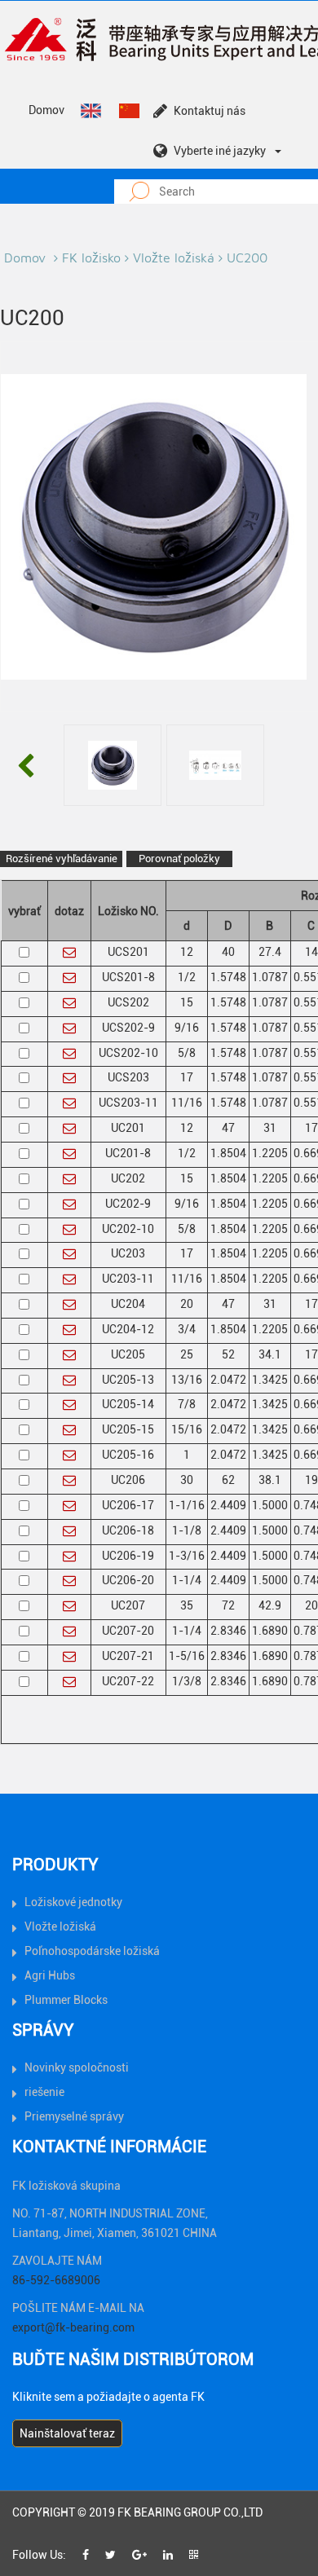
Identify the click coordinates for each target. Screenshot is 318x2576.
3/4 (187, 1329)
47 (228, 1128)
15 (187, 1002)
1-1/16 (187, 1505)
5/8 (187, 1053)
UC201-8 (128, 1153)
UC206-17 (128, 1505)
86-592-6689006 (56, 2280)
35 (187, 1605)
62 (228, 1480)
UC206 (128, 1480)
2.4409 (228, 1505)
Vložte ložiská (174, 258)
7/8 (187, 1404)
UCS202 (128, 1002)
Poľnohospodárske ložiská (92, 1951)
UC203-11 (128, 1279)
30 (187, 1480)
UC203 (128, 1253)
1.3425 (270, 1380)
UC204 (128, 1304)
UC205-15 (128, 1429)
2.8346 (228, 1631)
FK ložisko (91, 258)
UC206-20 (128, 1580)
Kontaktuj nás (210, 111)
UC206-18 (128, 1530)
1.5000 (270, 1505)
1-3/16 (187, 1556)
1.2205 (270, 1153)
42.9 (270, 1605)
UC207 (128, 1605)
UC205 (128, 1354)
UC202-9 (128, 1204)
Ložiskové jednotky (73, 1902)
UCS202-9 (128, 1028)
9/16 (187, 1028)
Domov (46, 110)
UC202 (128, 1178)
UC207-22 (128, 1681)
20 (187, 1304)
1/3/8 (187, 1681)
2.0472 (228, 1380)
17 (187, 1077)
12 (187, 952)
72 (228, 1605)
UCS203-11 (128, 1103)
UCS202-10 (128, 1053)
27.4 (270, 952)
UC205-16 (128, 1455)
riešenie (44, 2092)
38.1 (270, 1480)
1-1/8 (187, 1530)
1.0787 (270, 977)
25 (187, 1354)
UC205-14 (128, 1404)
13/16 (187, 1380)
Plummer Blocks (66, 2000)
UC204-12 (128, 1329)
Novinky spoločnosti (77, 2067)
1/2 (187, 977)
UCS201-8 (128, 977)
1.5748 (228, 977)
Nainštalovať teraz (67, 2433)
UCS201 (128, 952)
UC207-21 (128, 1656)
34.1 (270, 1354)
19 (311, 1480)
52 (228, 1354)
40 (228, 952)
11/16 (187, 1103)
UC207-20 (128, 1631)
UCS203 (128, 1077)
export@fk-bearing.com (73, 2327)
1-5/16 (187, 1656)
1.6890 (270, 1631)
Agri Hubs (50, 1975)
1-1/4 (187, 1580)
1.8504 (228, 1153)
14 (311, 952)
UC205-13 (128, 1380)
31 (270, 1128)
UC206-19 (128, 1556)
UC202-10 (128, 1229)
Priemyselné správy (74, 2116)
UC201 (128, 1128)
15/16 (187, 1429)
